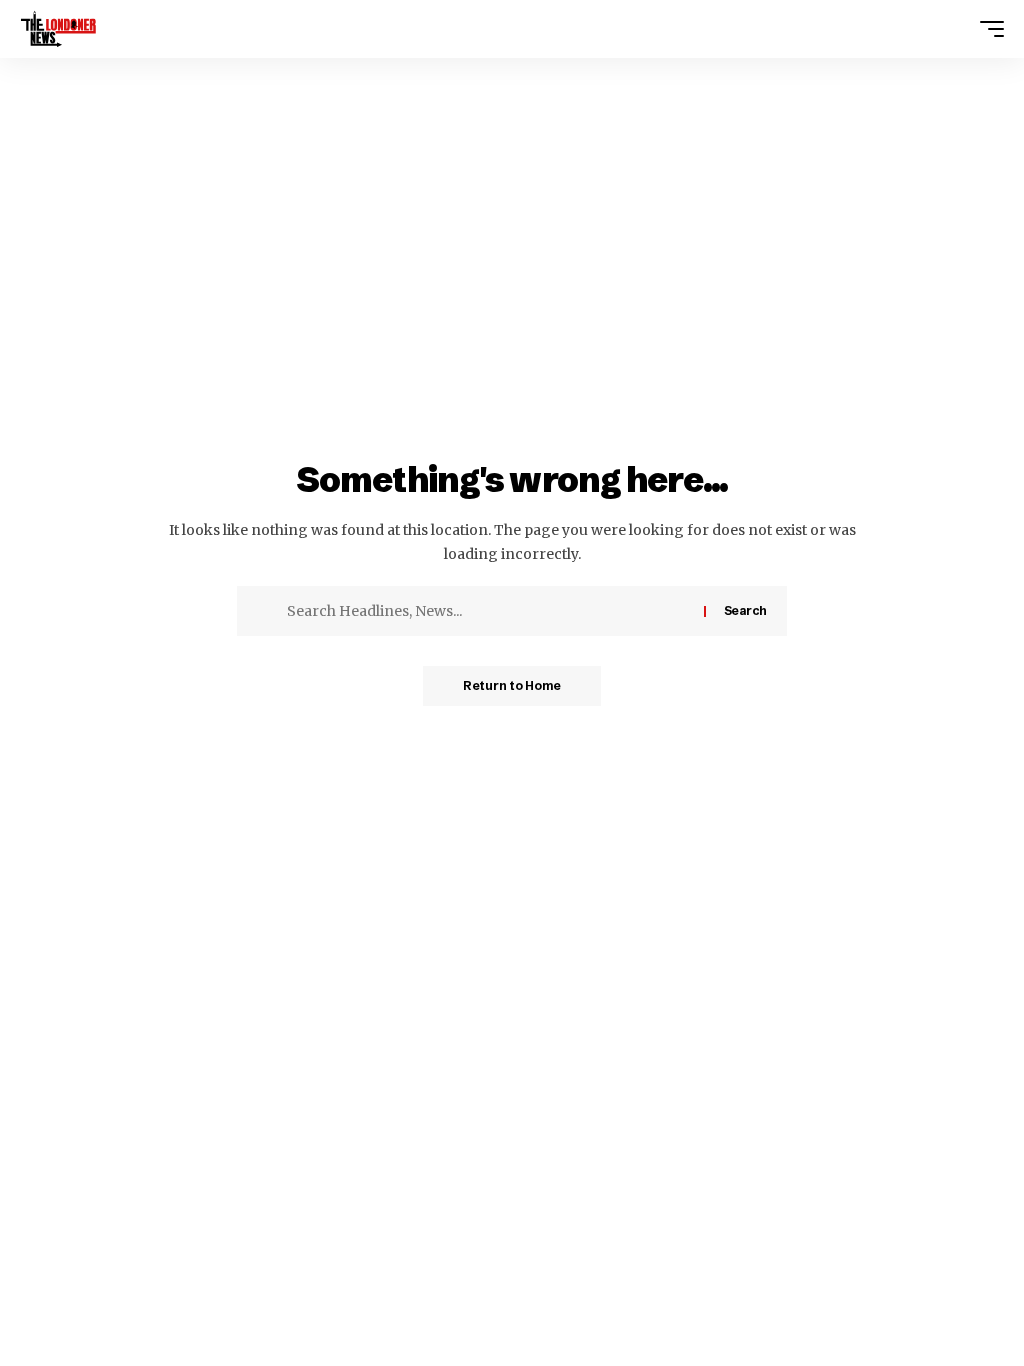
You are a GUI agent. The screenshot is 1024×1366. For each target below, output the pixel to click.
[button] (987, 29)
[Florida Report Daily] (58, 29)
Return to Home (512, 685)
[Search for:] (488, 611)
